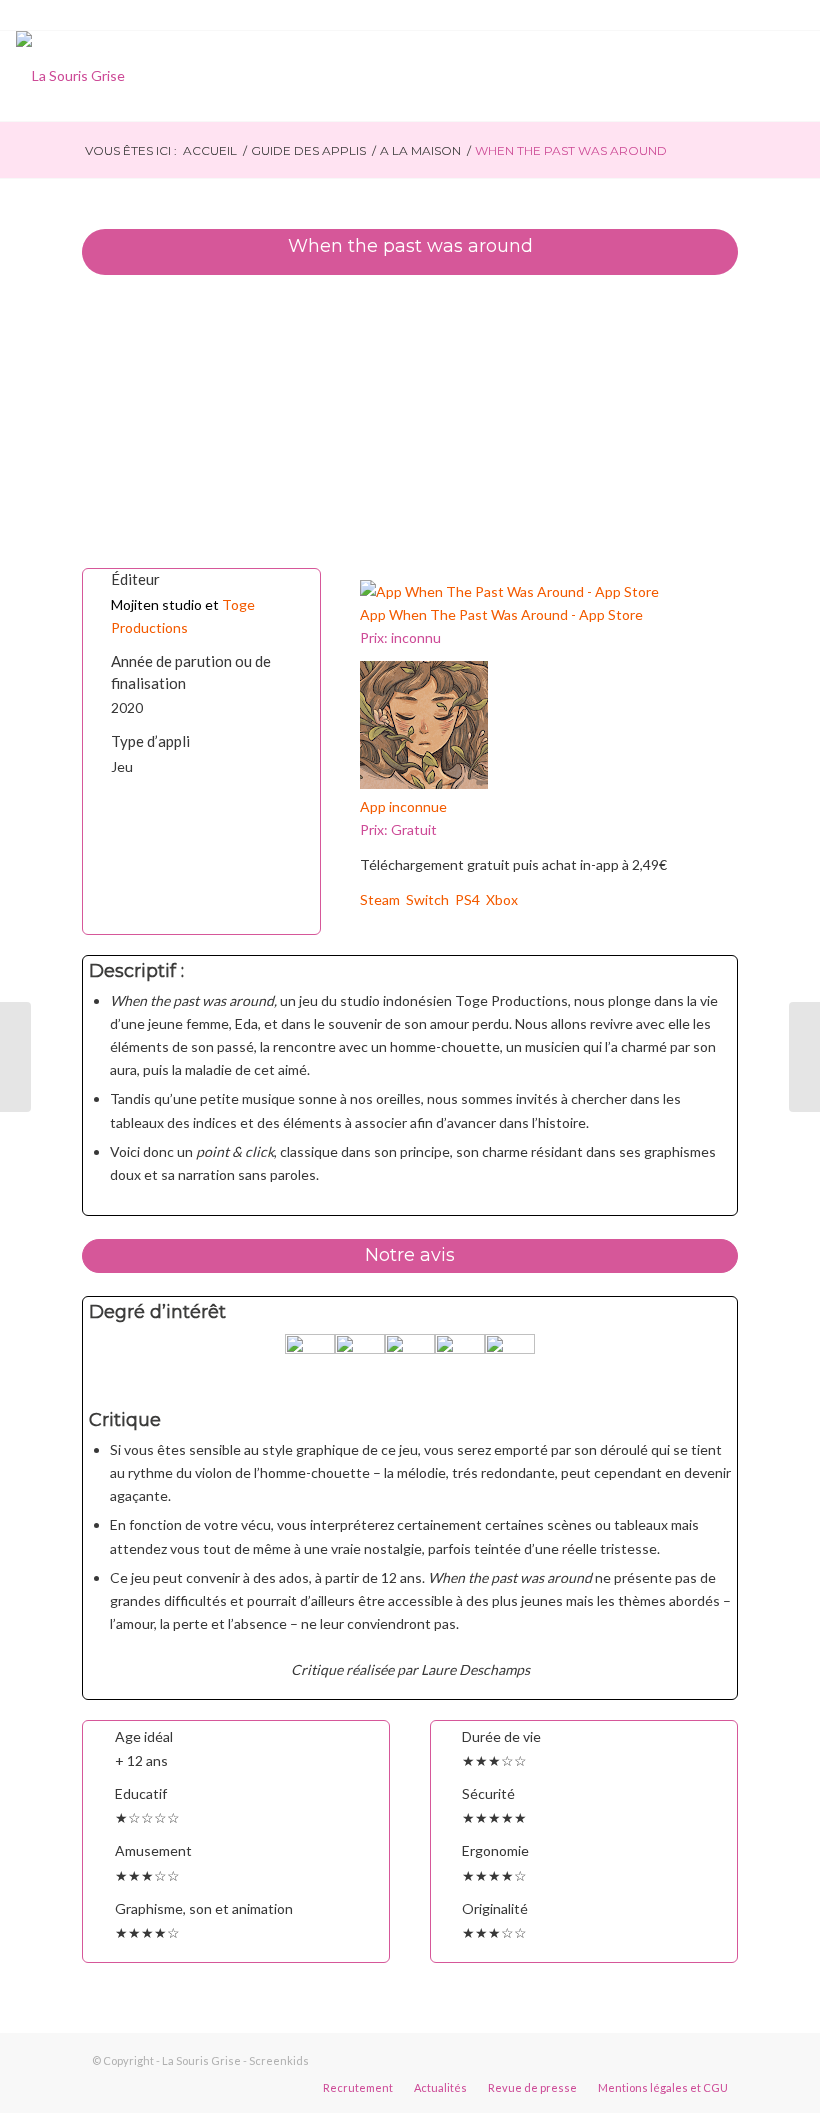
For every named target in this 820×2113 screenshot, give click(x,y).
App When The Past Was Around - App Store (501, 614)
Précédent (127, 421)
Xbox (502, 899)
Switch (430, 899)
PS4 (470, 899)
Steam (383, 899)
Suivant (693, 421)
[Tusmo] (15, 1057)
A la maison (420, 150)
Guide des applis (308, 150)
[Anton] (804, 1057)
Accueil (210, 150)
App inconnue (403, 806)
